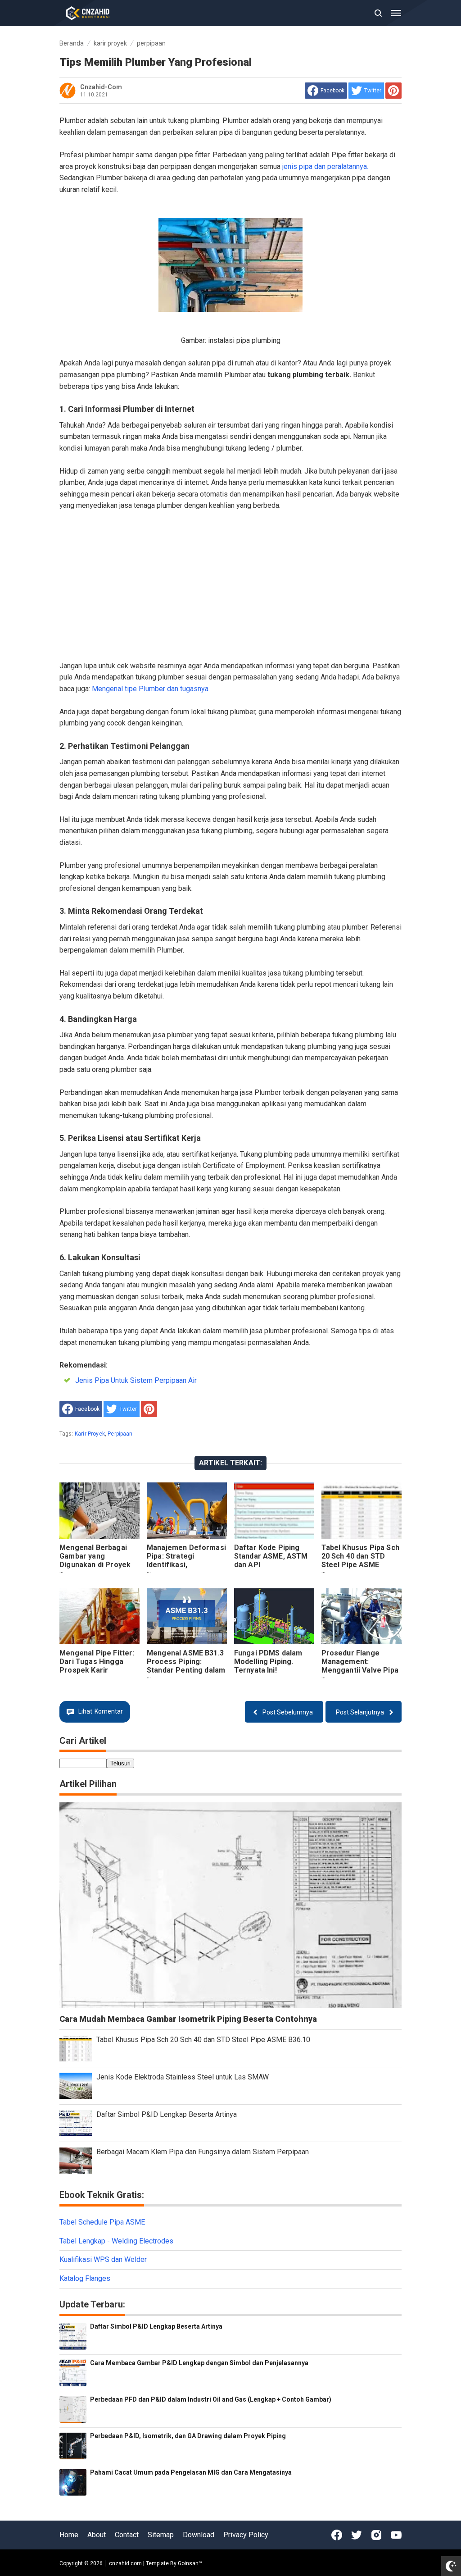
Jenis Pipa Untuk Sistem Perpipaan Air (136, 1380)
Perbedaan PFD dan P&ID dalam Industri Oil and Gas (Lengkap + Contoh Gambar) (211, 2399)
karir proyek (90, 1434)
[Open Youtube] (396, 2535)
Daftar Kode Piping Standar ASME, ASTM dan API (271, 1556)
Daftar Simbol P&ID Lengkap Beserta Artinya (167, 2114)
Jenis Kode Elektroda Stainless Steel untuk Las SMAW (183, 2077)
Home (69, 2535)
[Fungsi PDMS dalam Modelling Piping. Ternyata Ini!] (274, 1616)
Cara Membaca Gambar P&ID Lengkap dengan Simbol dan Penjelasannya (199, 2363)
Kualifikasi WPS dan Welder (103, 2259)
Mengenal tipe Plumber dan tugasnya (150, 689)
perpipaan (120, 1434)
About (97, 2535)
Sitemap (161, 2535)
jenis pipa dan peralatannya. (325, 166)
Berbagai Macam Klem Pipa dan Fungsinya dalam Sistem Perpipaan (203, 2152)
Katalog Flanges (85, 2278)
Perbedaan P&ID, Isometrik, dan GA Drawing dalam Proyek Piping (188, 2436)
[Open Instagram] (376, 2535)
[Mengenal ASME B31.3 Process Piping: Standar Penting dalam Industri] (187, 1616)
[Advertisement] (230, 586)
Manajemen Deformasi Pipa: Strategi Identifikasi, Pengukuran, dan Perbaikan (186, 1565)
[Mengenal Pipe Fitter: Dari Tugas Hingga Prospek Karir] (99, 1616)
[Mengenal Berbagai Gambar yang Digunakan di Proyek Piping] (99, 1511)
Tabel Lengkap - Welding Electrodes (116, 2241)
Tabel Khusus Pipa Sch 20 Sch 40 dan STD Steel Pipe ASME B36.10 (360, 1560)
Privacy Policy (246, 2535)
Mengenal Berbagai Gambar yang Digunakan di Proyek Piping (95, 1560)
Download (199, 2535)
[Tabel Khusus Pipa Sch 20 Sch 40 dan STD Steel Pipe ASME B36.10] (362, 1511)
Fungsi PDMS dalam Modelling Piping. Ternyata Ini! (268, 1662)
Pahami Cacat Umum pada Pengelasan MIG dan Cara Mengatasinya (191, 2472)
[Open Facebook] (337, 2535)
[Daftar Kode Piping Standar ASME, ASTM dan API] (274, 1511)
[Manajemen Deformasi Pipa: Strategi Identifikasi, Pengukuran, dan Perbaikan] (187, 1511)
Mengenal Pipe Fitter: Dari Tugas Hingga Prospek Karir (97, 1662)
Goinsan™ (190, 2563)
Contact (127, 2535)
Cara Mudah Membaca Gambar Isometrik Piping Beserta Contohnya (188, 2019)
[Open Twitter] (357, 2535)
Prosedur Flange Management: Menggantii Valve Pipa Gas (360, 1666)
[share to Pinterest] (393, 91)
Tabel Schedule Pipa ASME (102, 2222)
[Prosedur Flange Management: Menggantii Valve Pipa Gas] (362, 1616)
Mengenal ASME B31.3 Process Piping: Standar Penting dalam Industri (186, 1666)
